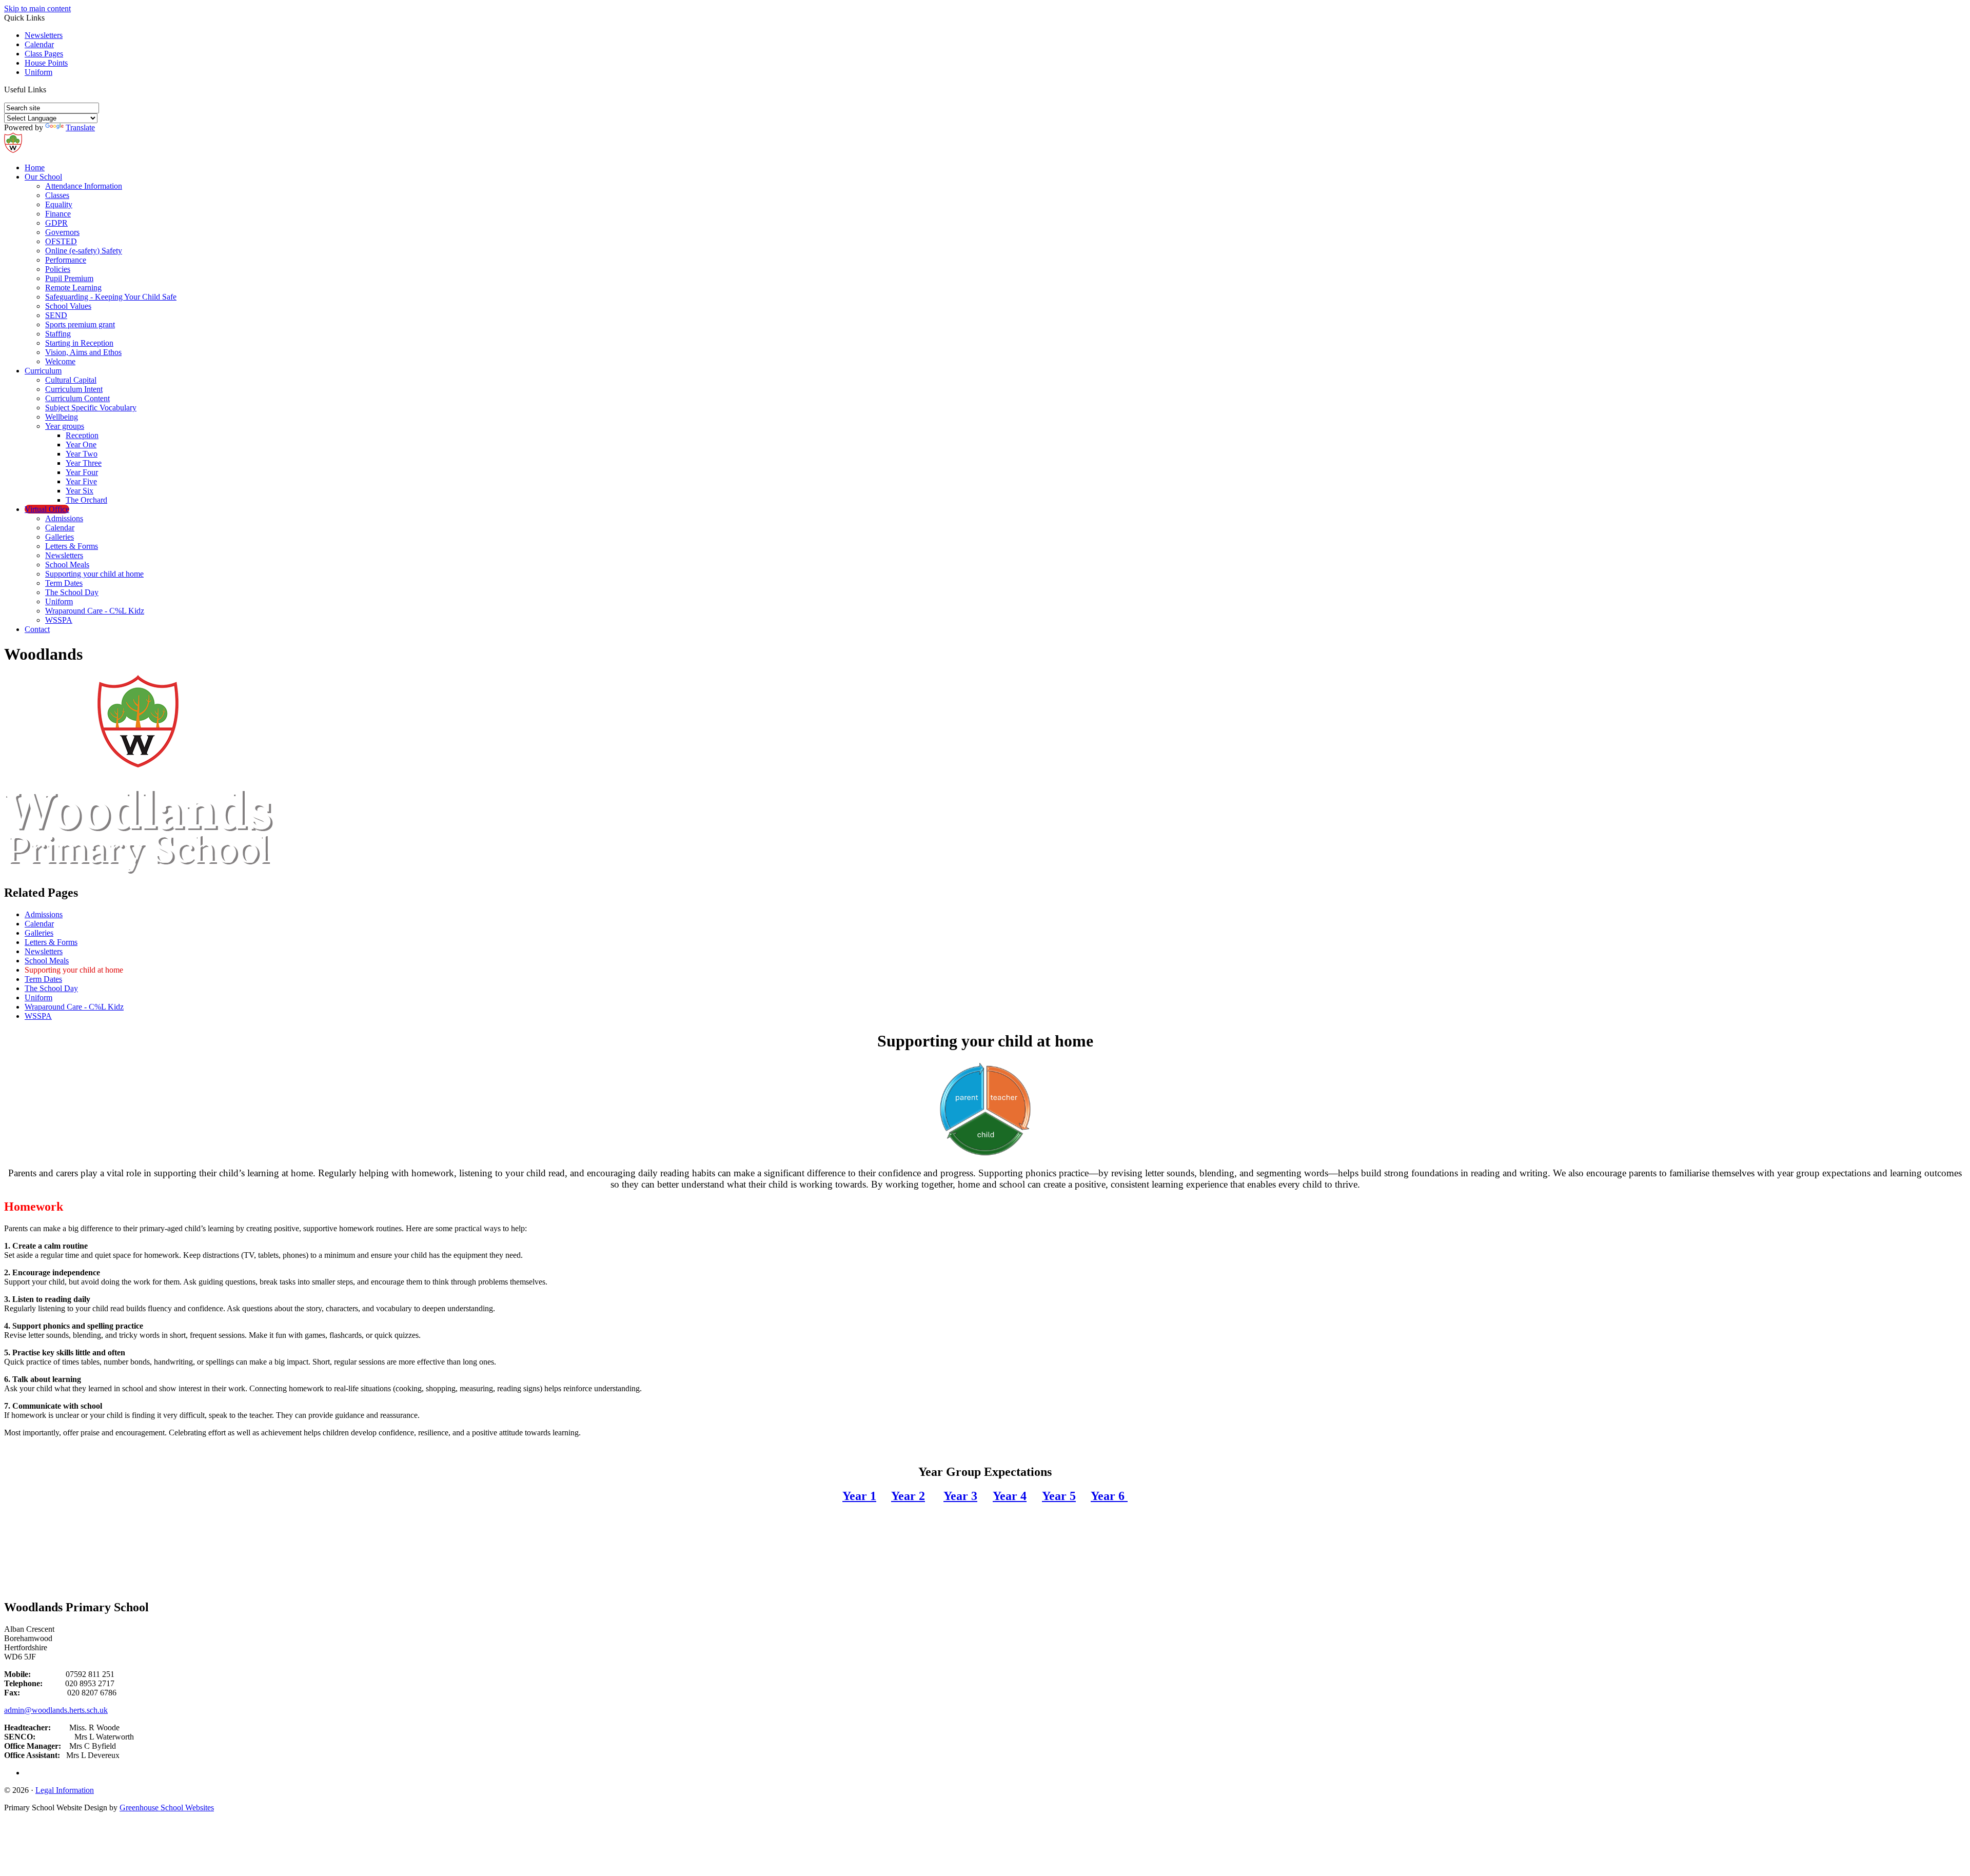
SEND (56, 315)
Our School (43, 177)
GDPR (56, 223)
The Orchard (86, 500)
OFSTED (61, 241)
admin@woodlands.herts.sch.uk (56, 1710)
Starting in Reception (79, 343)
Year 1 (859, 1496)
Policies (58, 269)
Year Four (82, 472)
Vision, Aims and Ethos (83, 352)
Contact (37, 629)
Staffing (58, 334)
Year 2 (908, 1496)
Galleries (60, 537)
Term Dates (64, 583)
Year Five (81, 481)
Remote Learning (73, 288)
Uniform (38, 72)
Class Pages (44, 54)
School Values (68, 306)
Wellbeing (62, 417)
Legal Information (65, 1790)
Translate (80, 127)
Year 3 (960, 1496)
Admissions (64, 518)
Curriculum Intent (74, 389)
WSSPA (59, 620)
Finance (58, 214)
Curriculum (43, 371)
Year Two (82, 454)
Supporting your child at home (94, 574)
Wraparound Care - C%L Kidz (95, 611)
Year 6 (1109, 1496)
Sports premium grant (80, 324)
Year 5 (1059, 1496)
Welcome (60, 361)
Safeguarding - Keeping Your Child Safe (111, 297)
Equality (59, 204)
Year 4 (1010, 1496)
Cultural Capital (71, 380)
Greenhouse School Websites (167, 1808)
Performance (66, 260)
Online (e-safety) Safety (84, 251)
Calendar (39, 44)
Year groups (65, 426)
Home (35, 167)
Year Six (80, 491)
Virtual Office (47, 509)
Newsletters (44, 35)
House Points (46, 63)
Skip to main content (37, 8)
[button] (50, 89)
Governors (62, 232)
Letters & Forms (72, 546)
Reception (82, 435)
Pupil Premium (69, 278)
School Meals (67, 565)
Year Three (84, 463)
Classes (57, 195)
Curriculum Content (77, 398)
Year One (81, 445)
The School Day (72, 592)
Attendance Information (84, 186)
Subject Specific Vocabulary (91, 408)
